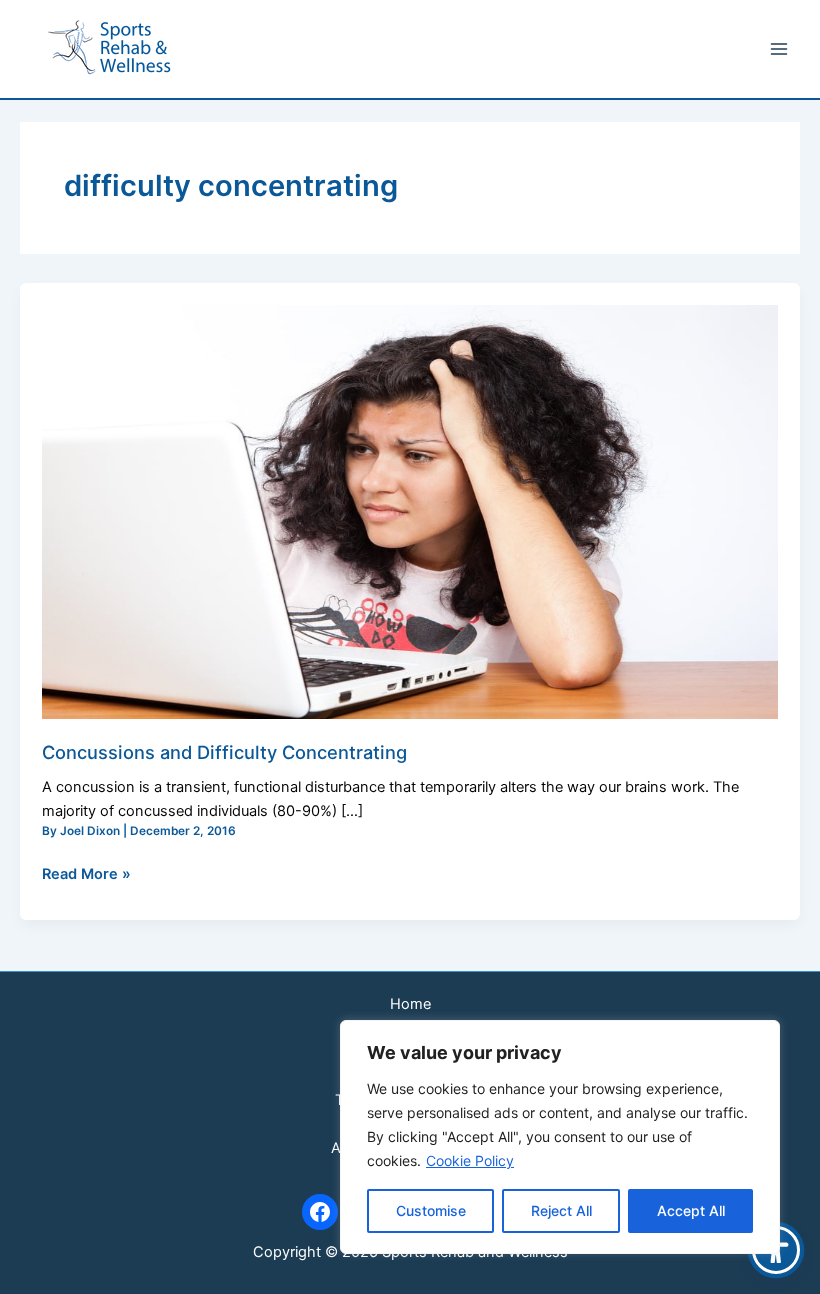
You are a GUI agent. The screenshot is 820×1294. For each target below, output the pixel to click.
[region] (560, 1137)
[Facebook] (320, 1212)
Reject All (561, 1210)
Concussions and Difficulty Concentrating (224, 752)
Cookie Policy (470, 1160)
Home (410, 1004)
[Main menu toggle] (779, 49)
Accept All (691, 1210)
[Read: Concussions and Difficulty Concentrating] (410, 511)
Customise (431, 1210)
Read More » (86, 872)
